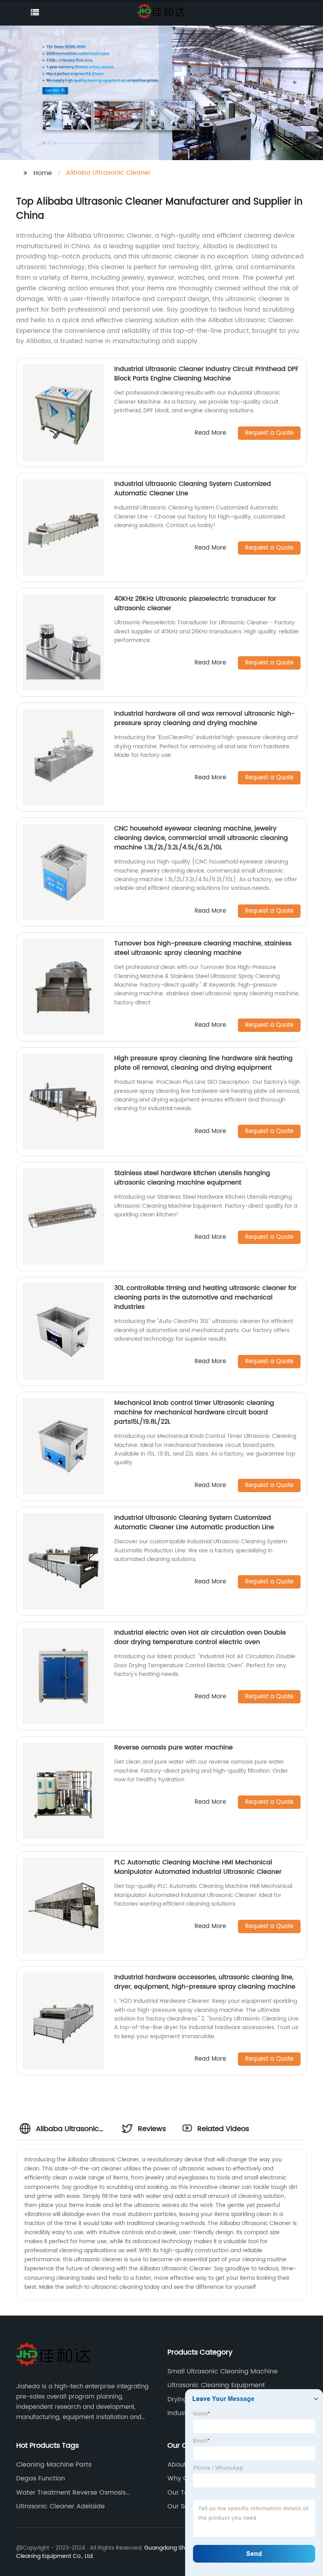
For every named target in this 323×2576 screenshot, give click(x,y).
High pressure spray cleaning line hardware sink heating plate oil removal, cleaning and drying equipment (203, 1063)
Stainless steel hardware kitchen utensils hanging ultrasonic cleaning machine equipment (192, 1178)
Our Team (183, 2493)
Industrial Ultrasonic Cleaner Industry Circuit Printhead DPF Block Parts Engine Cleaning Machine (206, 374)
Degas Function (41, 2478)
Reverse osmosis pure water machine (174, 1747)
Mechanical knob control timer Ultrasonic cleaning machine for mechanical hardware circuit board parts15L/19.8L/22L (194, 1412)
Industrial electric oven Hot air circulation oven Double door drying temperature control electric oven (200, 1637)
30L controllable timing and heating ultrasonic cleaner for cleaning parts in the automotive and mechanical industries (205, 1297)
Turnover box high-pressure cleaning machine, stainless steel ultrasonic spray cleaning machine (203, 948)
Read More (210, 433)
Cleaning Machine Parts (54, 2465)
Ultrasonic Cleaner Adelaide (60, 2506)
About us (181, 2465)
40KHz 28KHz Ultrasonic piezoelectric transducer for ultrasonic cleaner (195, 603)
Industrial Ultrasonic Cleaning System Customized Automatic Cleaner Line (193, 489)
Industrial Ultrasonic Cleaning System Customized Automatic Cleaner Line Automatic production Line (194, 1522)
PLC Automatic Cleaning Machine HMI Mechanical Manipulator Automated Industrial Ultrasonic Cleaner (198, 1867)
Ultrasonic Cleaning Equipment (216, 2385)
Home (43, 173)
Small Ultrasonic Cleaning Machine (223, 2371)
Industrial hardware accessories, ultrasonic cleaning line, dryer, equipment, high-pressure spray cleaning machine (205, 1982)
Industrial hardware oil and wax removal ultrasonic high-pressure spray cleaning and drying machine (204, 718)
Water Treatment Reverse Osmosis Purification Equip (71, 2493)
